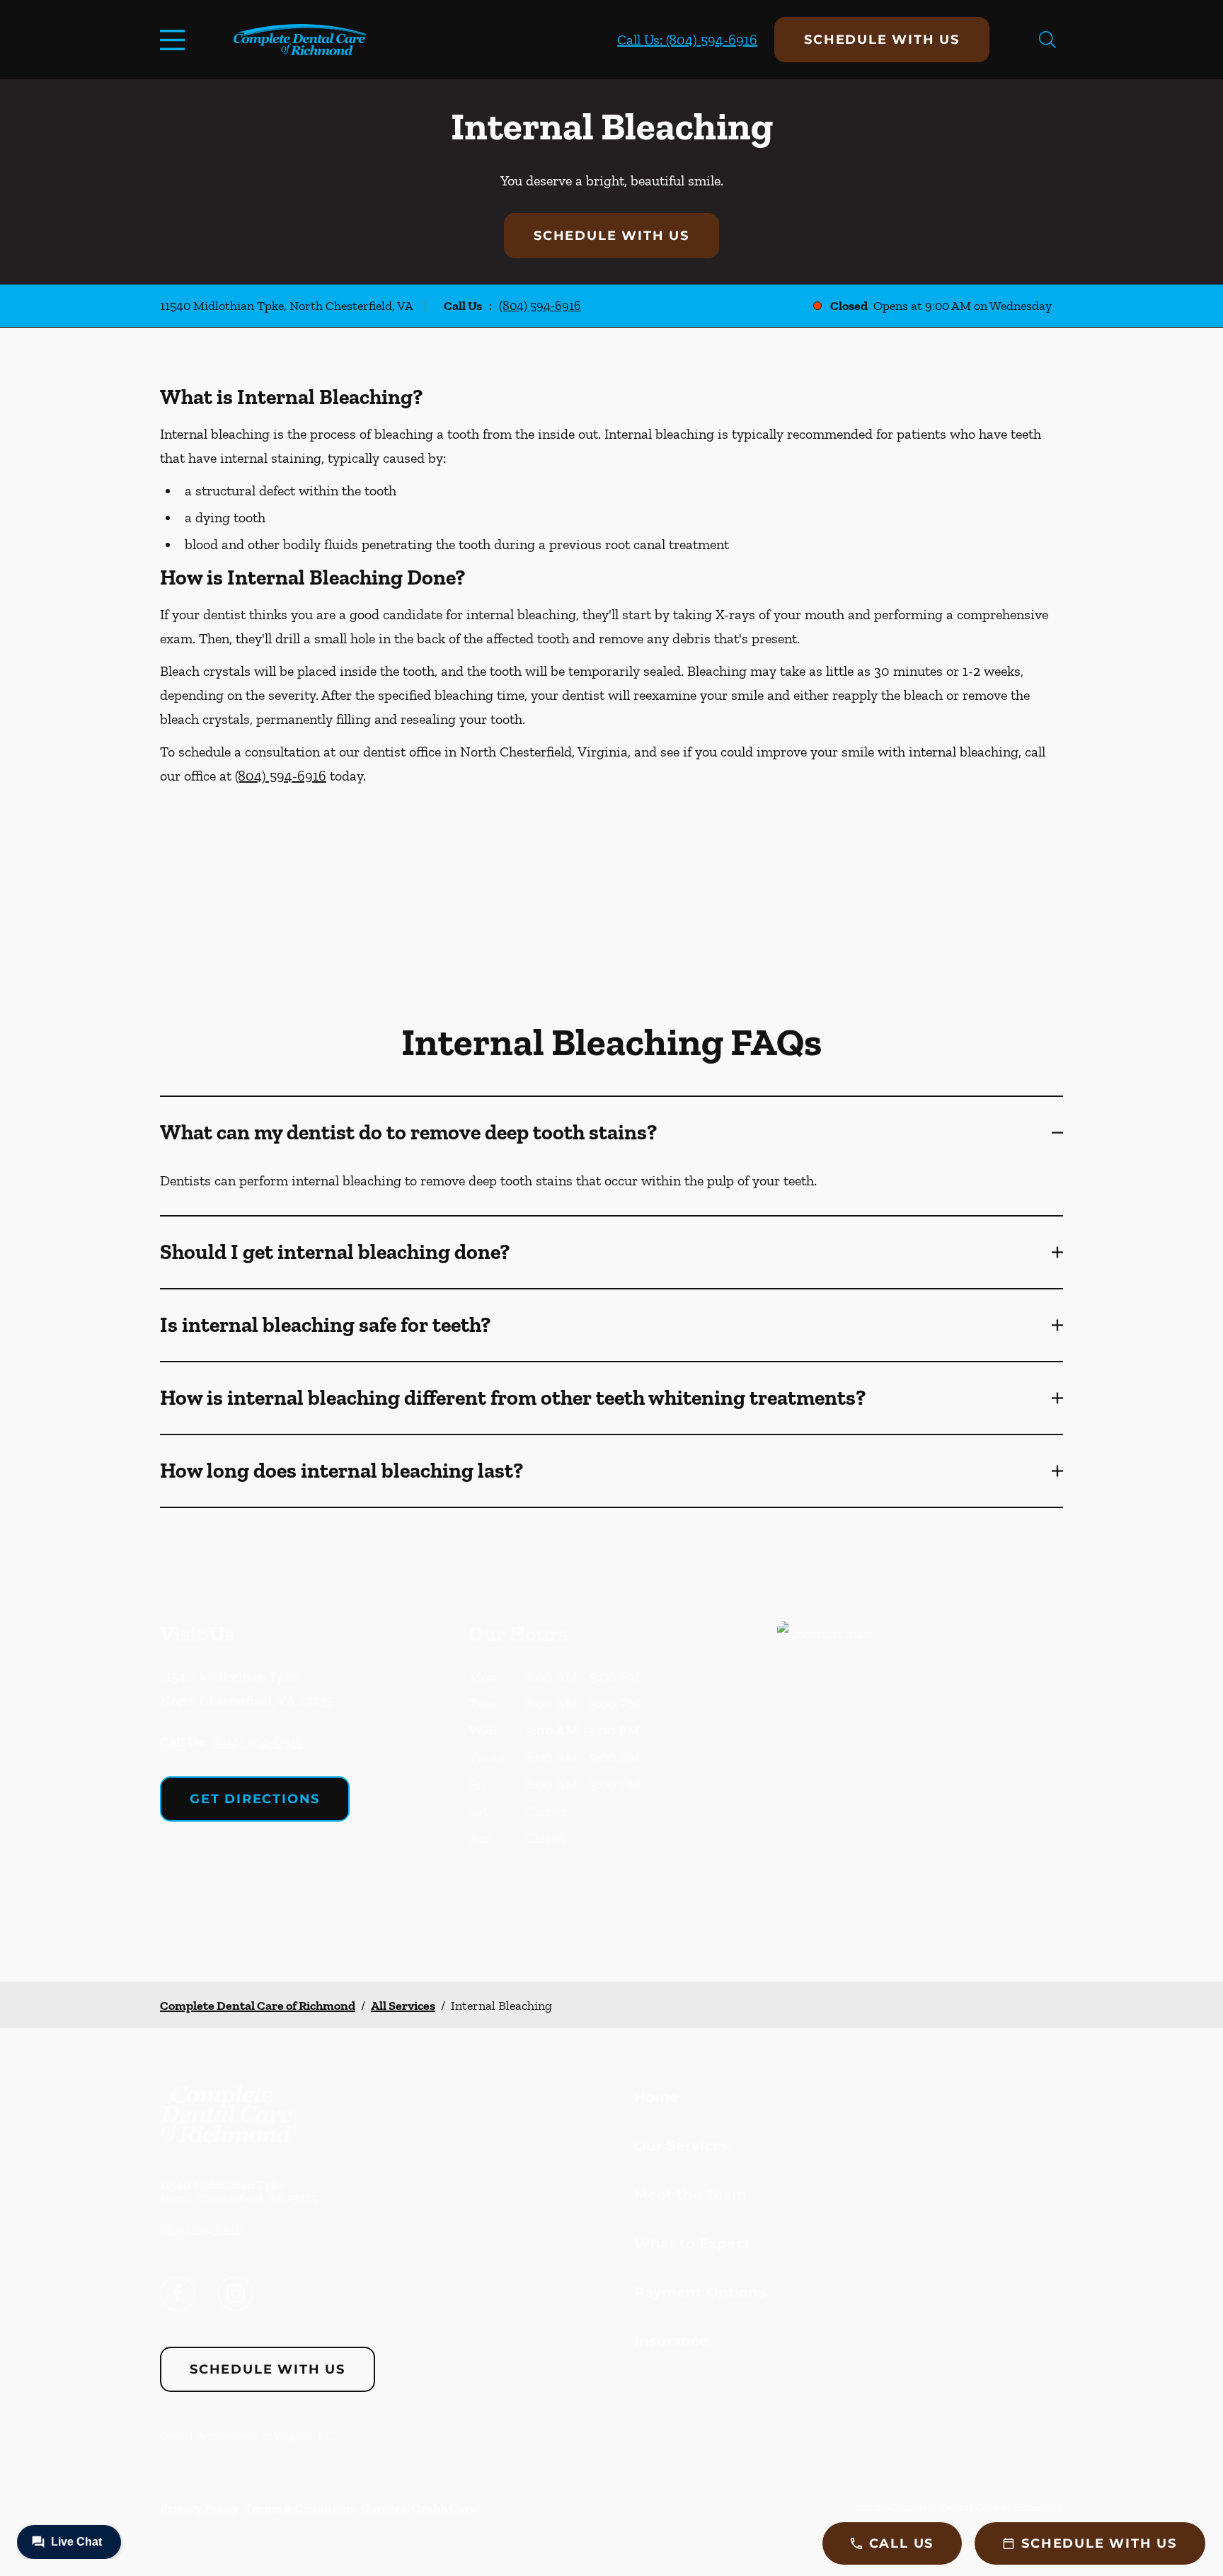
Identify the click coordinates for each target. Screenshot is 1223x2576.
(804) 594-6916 (540, 306)
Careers (384, 2508)
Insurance (671, 2341)
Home (656, 2097)
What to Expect (693, 2243)
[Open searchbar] (1047, 40)
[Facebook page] (178, 2294)
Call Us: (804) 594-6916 (687, 40)
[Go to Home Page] (300, 40)
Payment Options (700, 2292)
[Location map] (920, 1773)
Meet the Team (690, 2195)
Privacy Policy (199, 2508)
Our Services (682, 2146)
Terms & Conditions (300, 2508)
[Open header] (176, 40)
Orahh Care (444, 2508)
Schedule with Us (882, 40)
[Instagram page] (236, 2294)
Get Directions (255, 1799)
